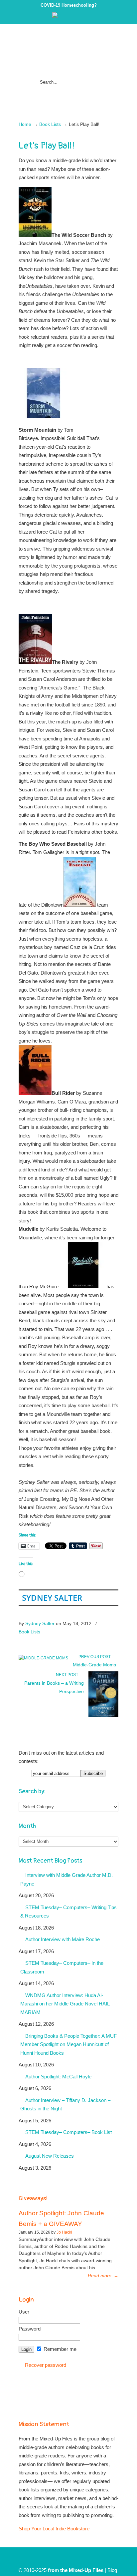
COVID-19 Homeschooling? (69, 5)
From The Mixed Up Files (68, 51)
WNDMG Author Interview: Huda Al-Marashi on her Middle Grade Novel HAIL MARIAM (65, 2004)
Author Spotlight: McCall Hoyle (58, 2077)
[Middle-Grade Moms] (43, 1658)
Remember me (59, 2349)
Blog (112, 2570)
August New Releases (50, 2156)
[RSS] (82, 16)
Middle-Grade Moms (94, 1665)
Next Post (68, 1675)
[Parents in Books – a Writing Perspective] (103, 1716)
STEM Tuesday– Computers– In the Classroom (62, 1967)
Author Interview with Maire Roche (63, 1939)
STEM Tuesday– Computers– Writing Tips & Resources (68, 1912)
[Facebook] (68, 16)
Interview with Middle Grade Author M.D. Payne (67, 1879)
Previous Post (94, 1657)
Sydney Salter (52, 1598)
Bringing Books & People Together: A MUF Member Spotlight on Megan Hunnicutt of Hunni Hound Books (68, 2044)
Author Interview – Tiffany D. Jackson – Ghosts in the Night (65, 2105)
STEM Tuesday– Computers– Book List (68, 2132)
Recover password (46, 2365)
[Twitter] (62, 16)
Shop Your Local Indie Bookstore (54, 2529)
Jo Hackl (64, 2232)
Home (25, 124)
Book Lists (50, 124)
